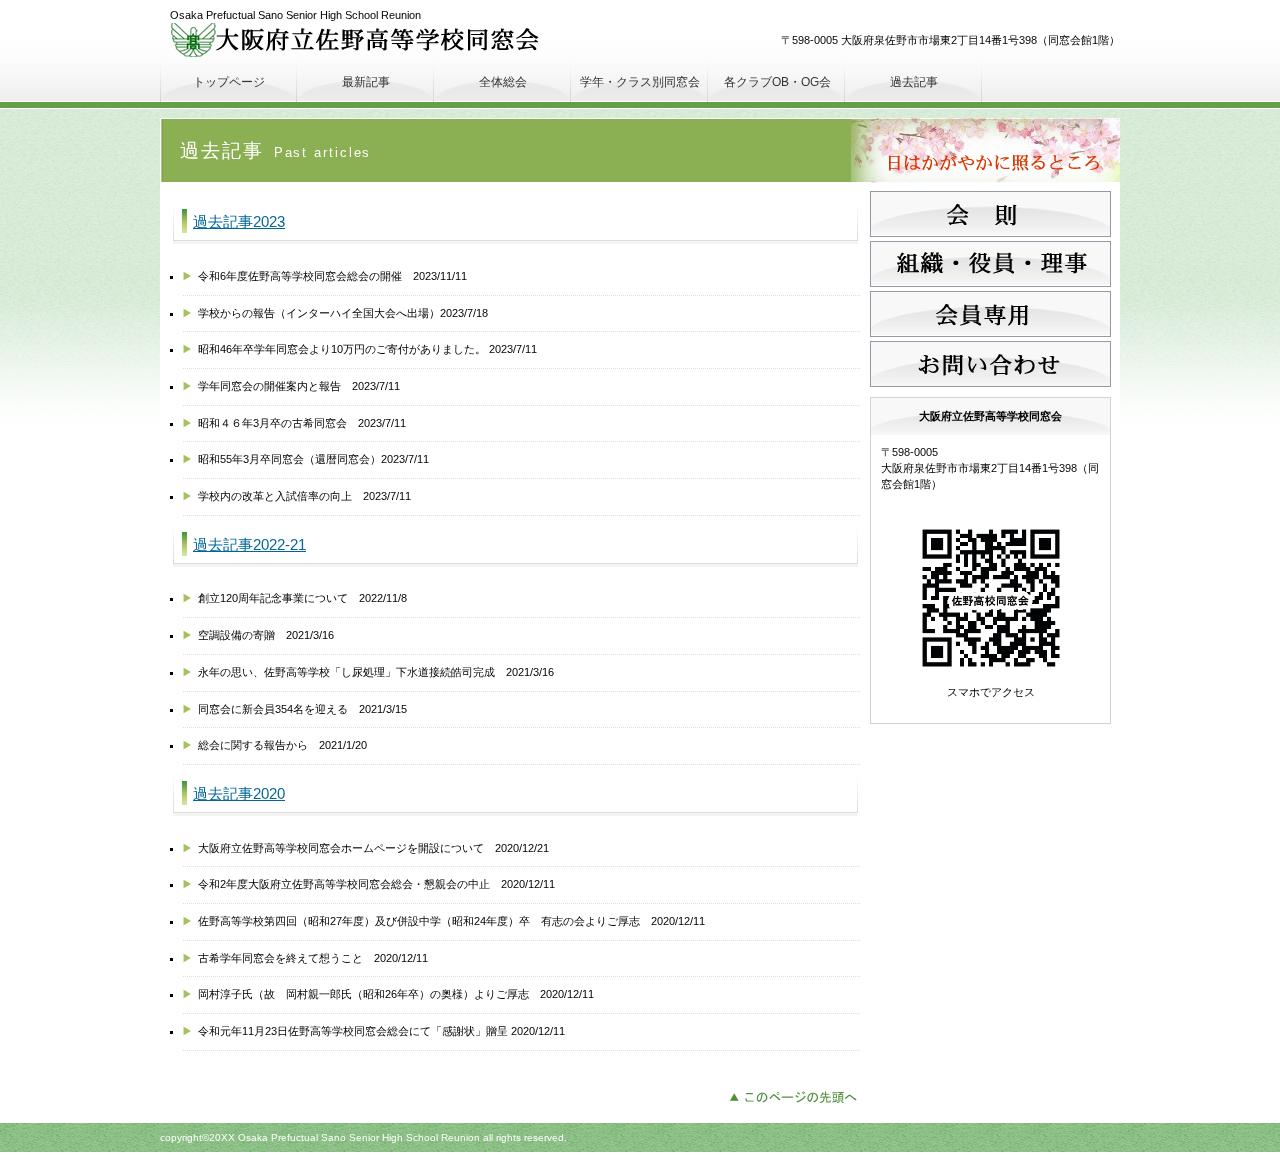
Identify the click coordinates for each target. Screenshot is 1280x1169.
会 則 (990, 214)
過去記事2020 (239, 794)
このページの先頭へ (798, 1095)
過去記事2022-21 (249, 545)
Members (990, 314)
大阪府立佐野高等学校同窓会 (359, 40)
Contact (990, 364)
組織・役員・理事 (990, 264)
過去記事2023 (239, 222)
